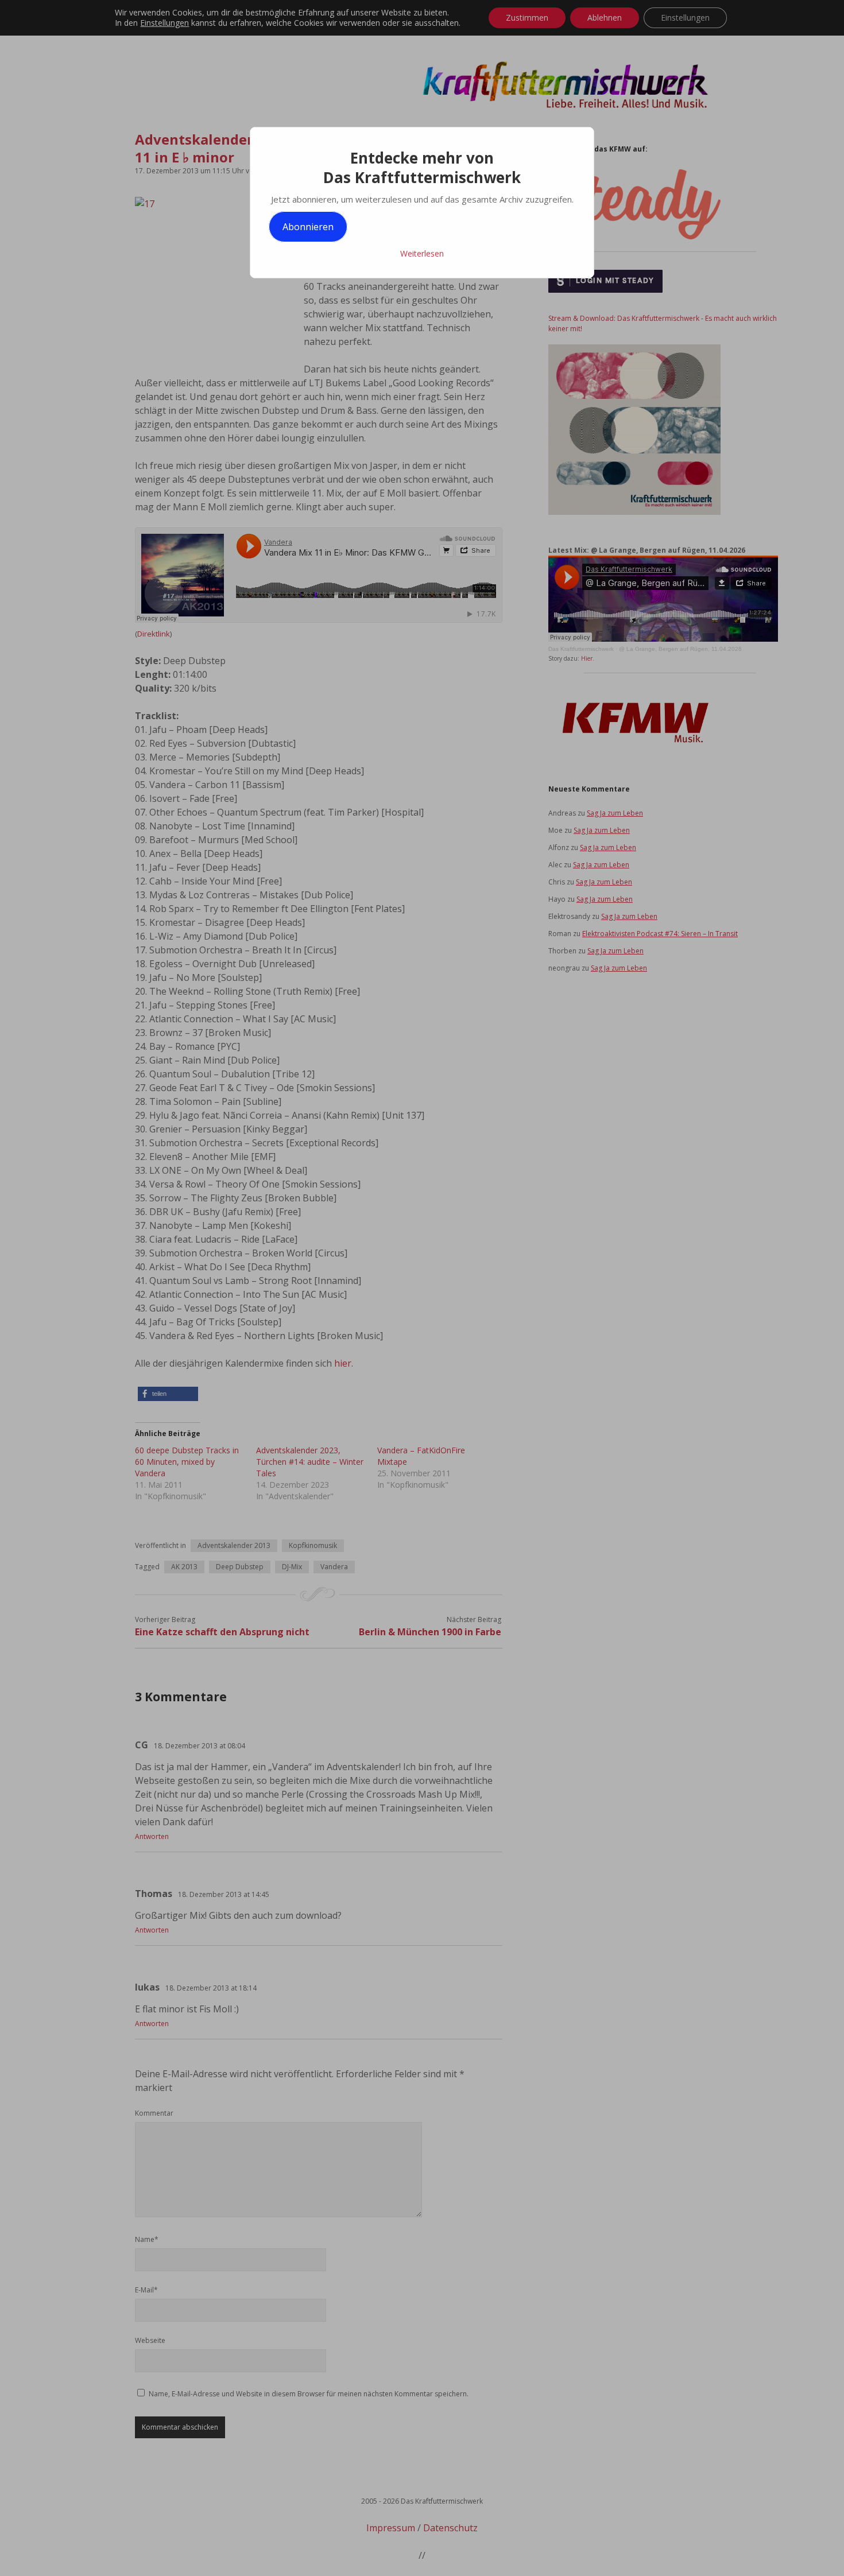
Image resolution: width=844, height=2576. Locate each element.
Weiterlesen (422, 253)
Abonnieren (308, 227)
